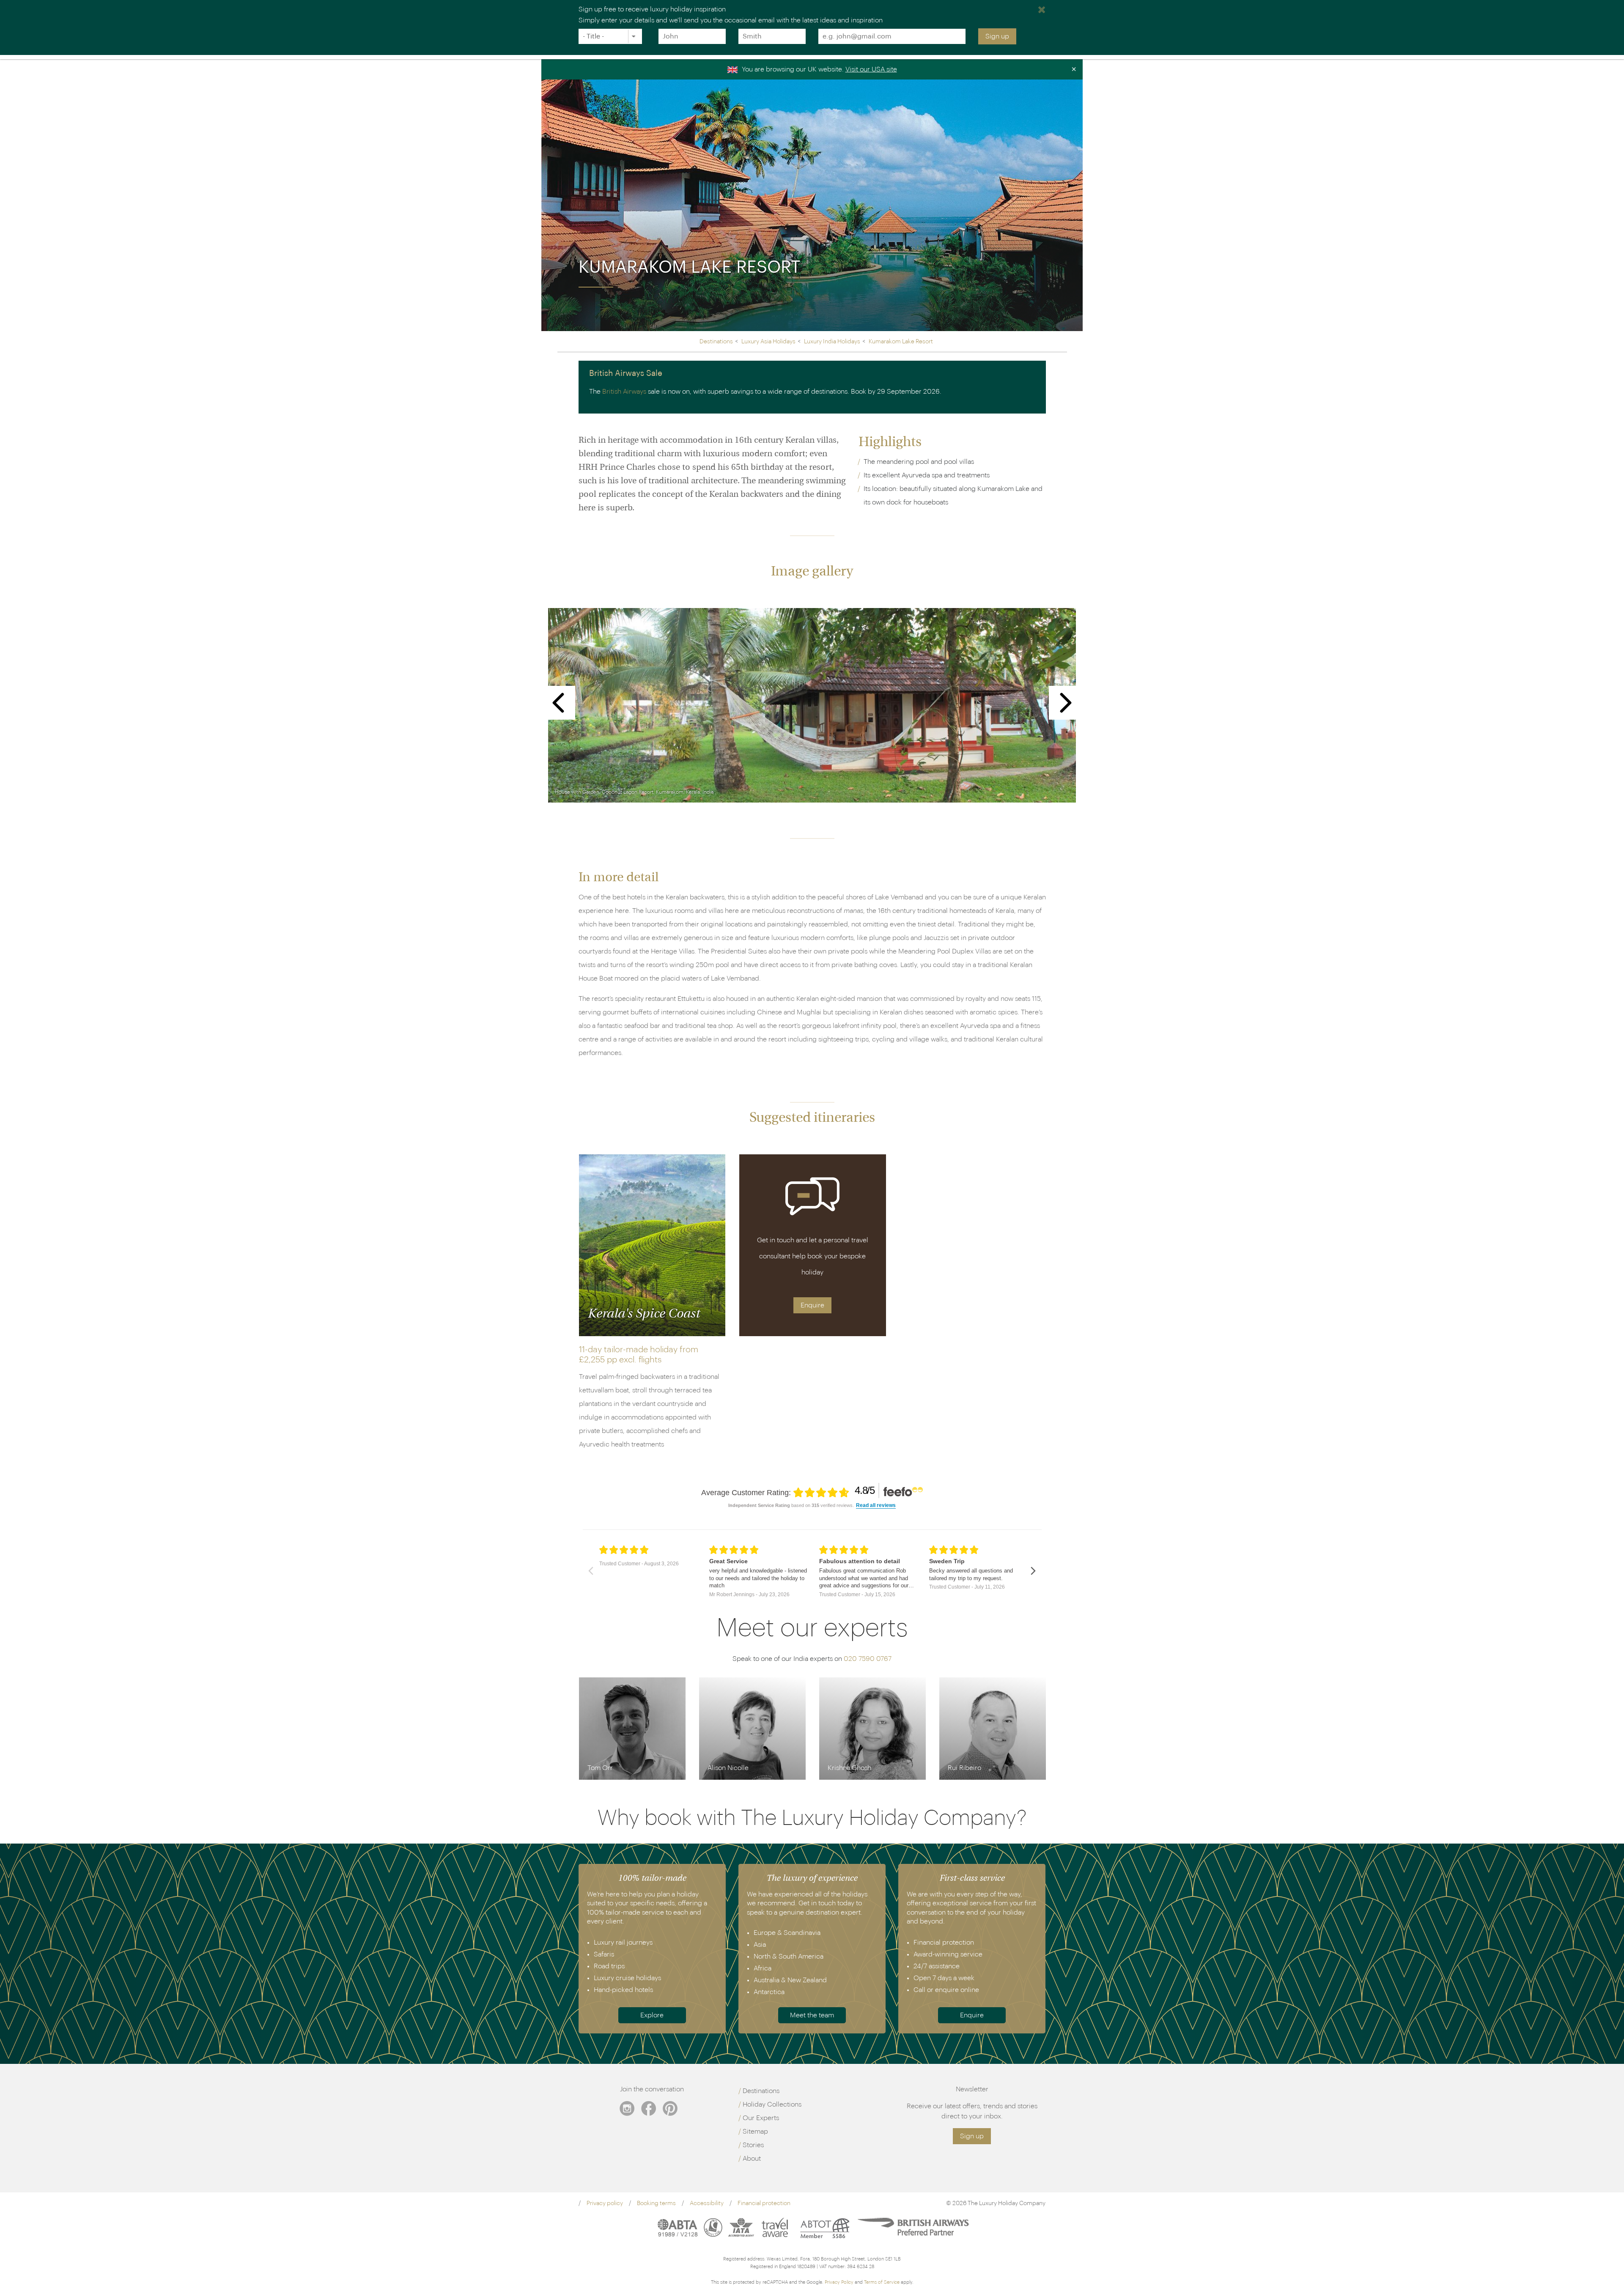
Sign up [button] (972, 2136)
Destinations (761, 2091)
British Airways (624, 392)
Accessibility (707, 2203)
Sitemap (755, 2132)
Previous (558, 703)
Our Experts (761, 2118)
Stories (753, 2145)
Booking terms (656, 2203)
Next (1066, 703)
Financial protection (764, 2203)
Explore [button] (652, 2015)
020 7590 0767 (868, 1659)
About (752, 2159)
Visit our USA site (871, 69)
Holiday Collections (772, 2104)
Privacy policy (605, 2203)
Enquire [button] (812, 1305)
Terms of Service (882, 2282)
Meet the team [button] (812, 2015)
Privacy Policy (839, 2282)
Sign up (997, 36)
